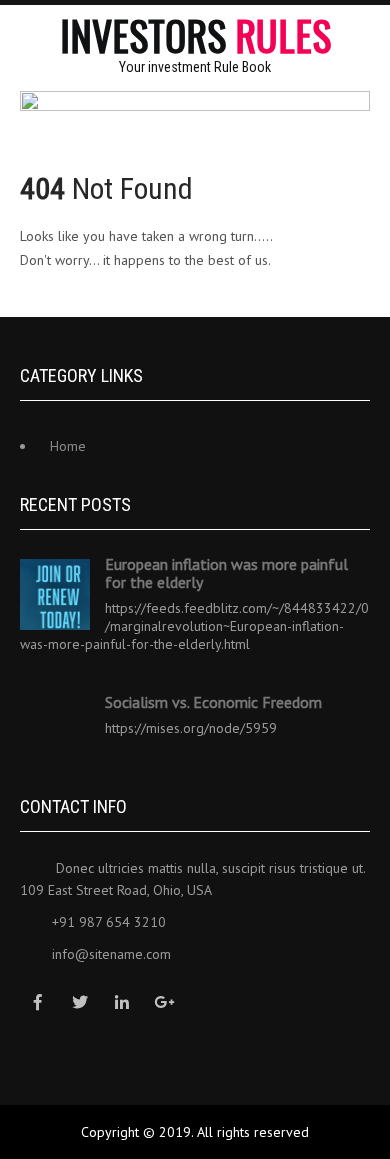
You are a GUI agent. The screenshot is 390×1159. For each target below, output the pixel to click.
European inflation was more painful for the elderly (226, 573)
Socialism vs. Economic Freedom (213, 702)
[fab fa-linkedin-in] (121, 1002)
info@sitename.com (111, 954)
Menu (370, 35)
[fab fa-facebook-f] (37, 1002)
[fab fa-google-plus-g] (163, 1002)
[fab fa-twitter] (79, 1002)
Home (68, 446)
